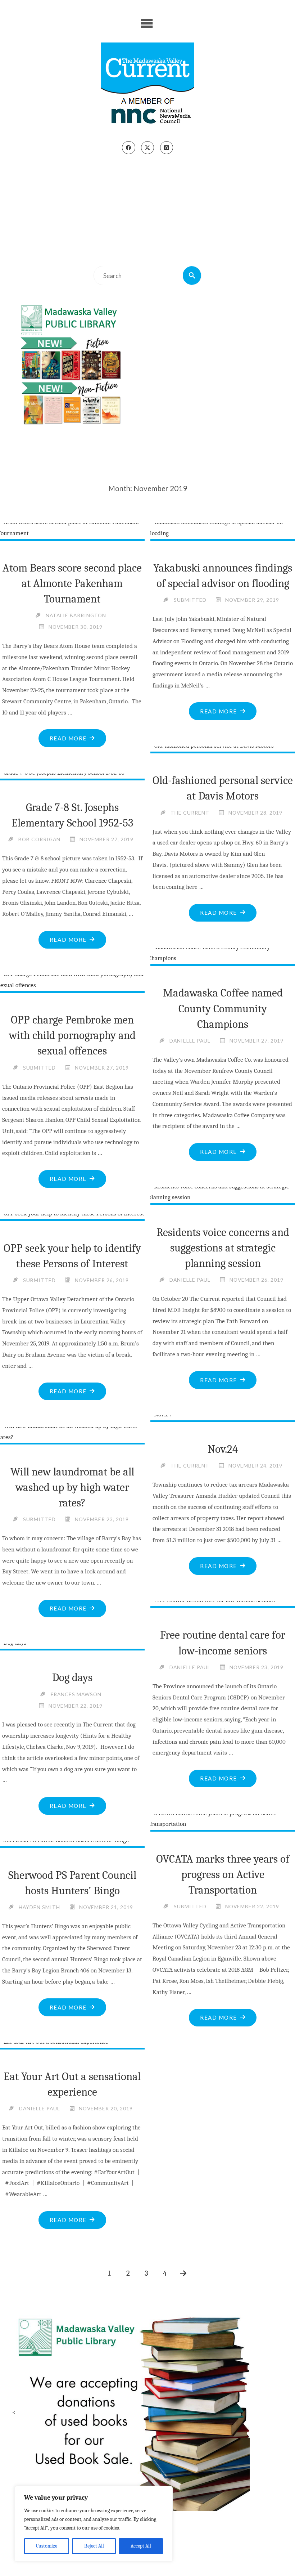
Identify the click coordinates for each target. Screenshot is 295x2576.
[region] (94, 2524)
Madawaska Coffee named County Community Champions (223, 1008)
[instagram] (167, 148)
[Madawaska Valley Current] (147, 86)
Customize (47, 2546)
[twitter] (147, 148)
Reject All (94, 2546)
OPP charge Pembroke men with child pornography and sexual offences (72, 1035)
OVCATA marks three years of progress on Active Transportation (223, 1874)
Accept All (141, 2546)
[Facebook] (128, 148)
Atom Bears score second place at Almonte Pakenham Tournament (72, 583)
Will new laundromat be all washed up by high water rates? (72, 1487)
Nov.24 (223, 1449)
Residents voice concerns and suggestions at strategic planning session (223, 1248)
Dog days (72, 1677)
